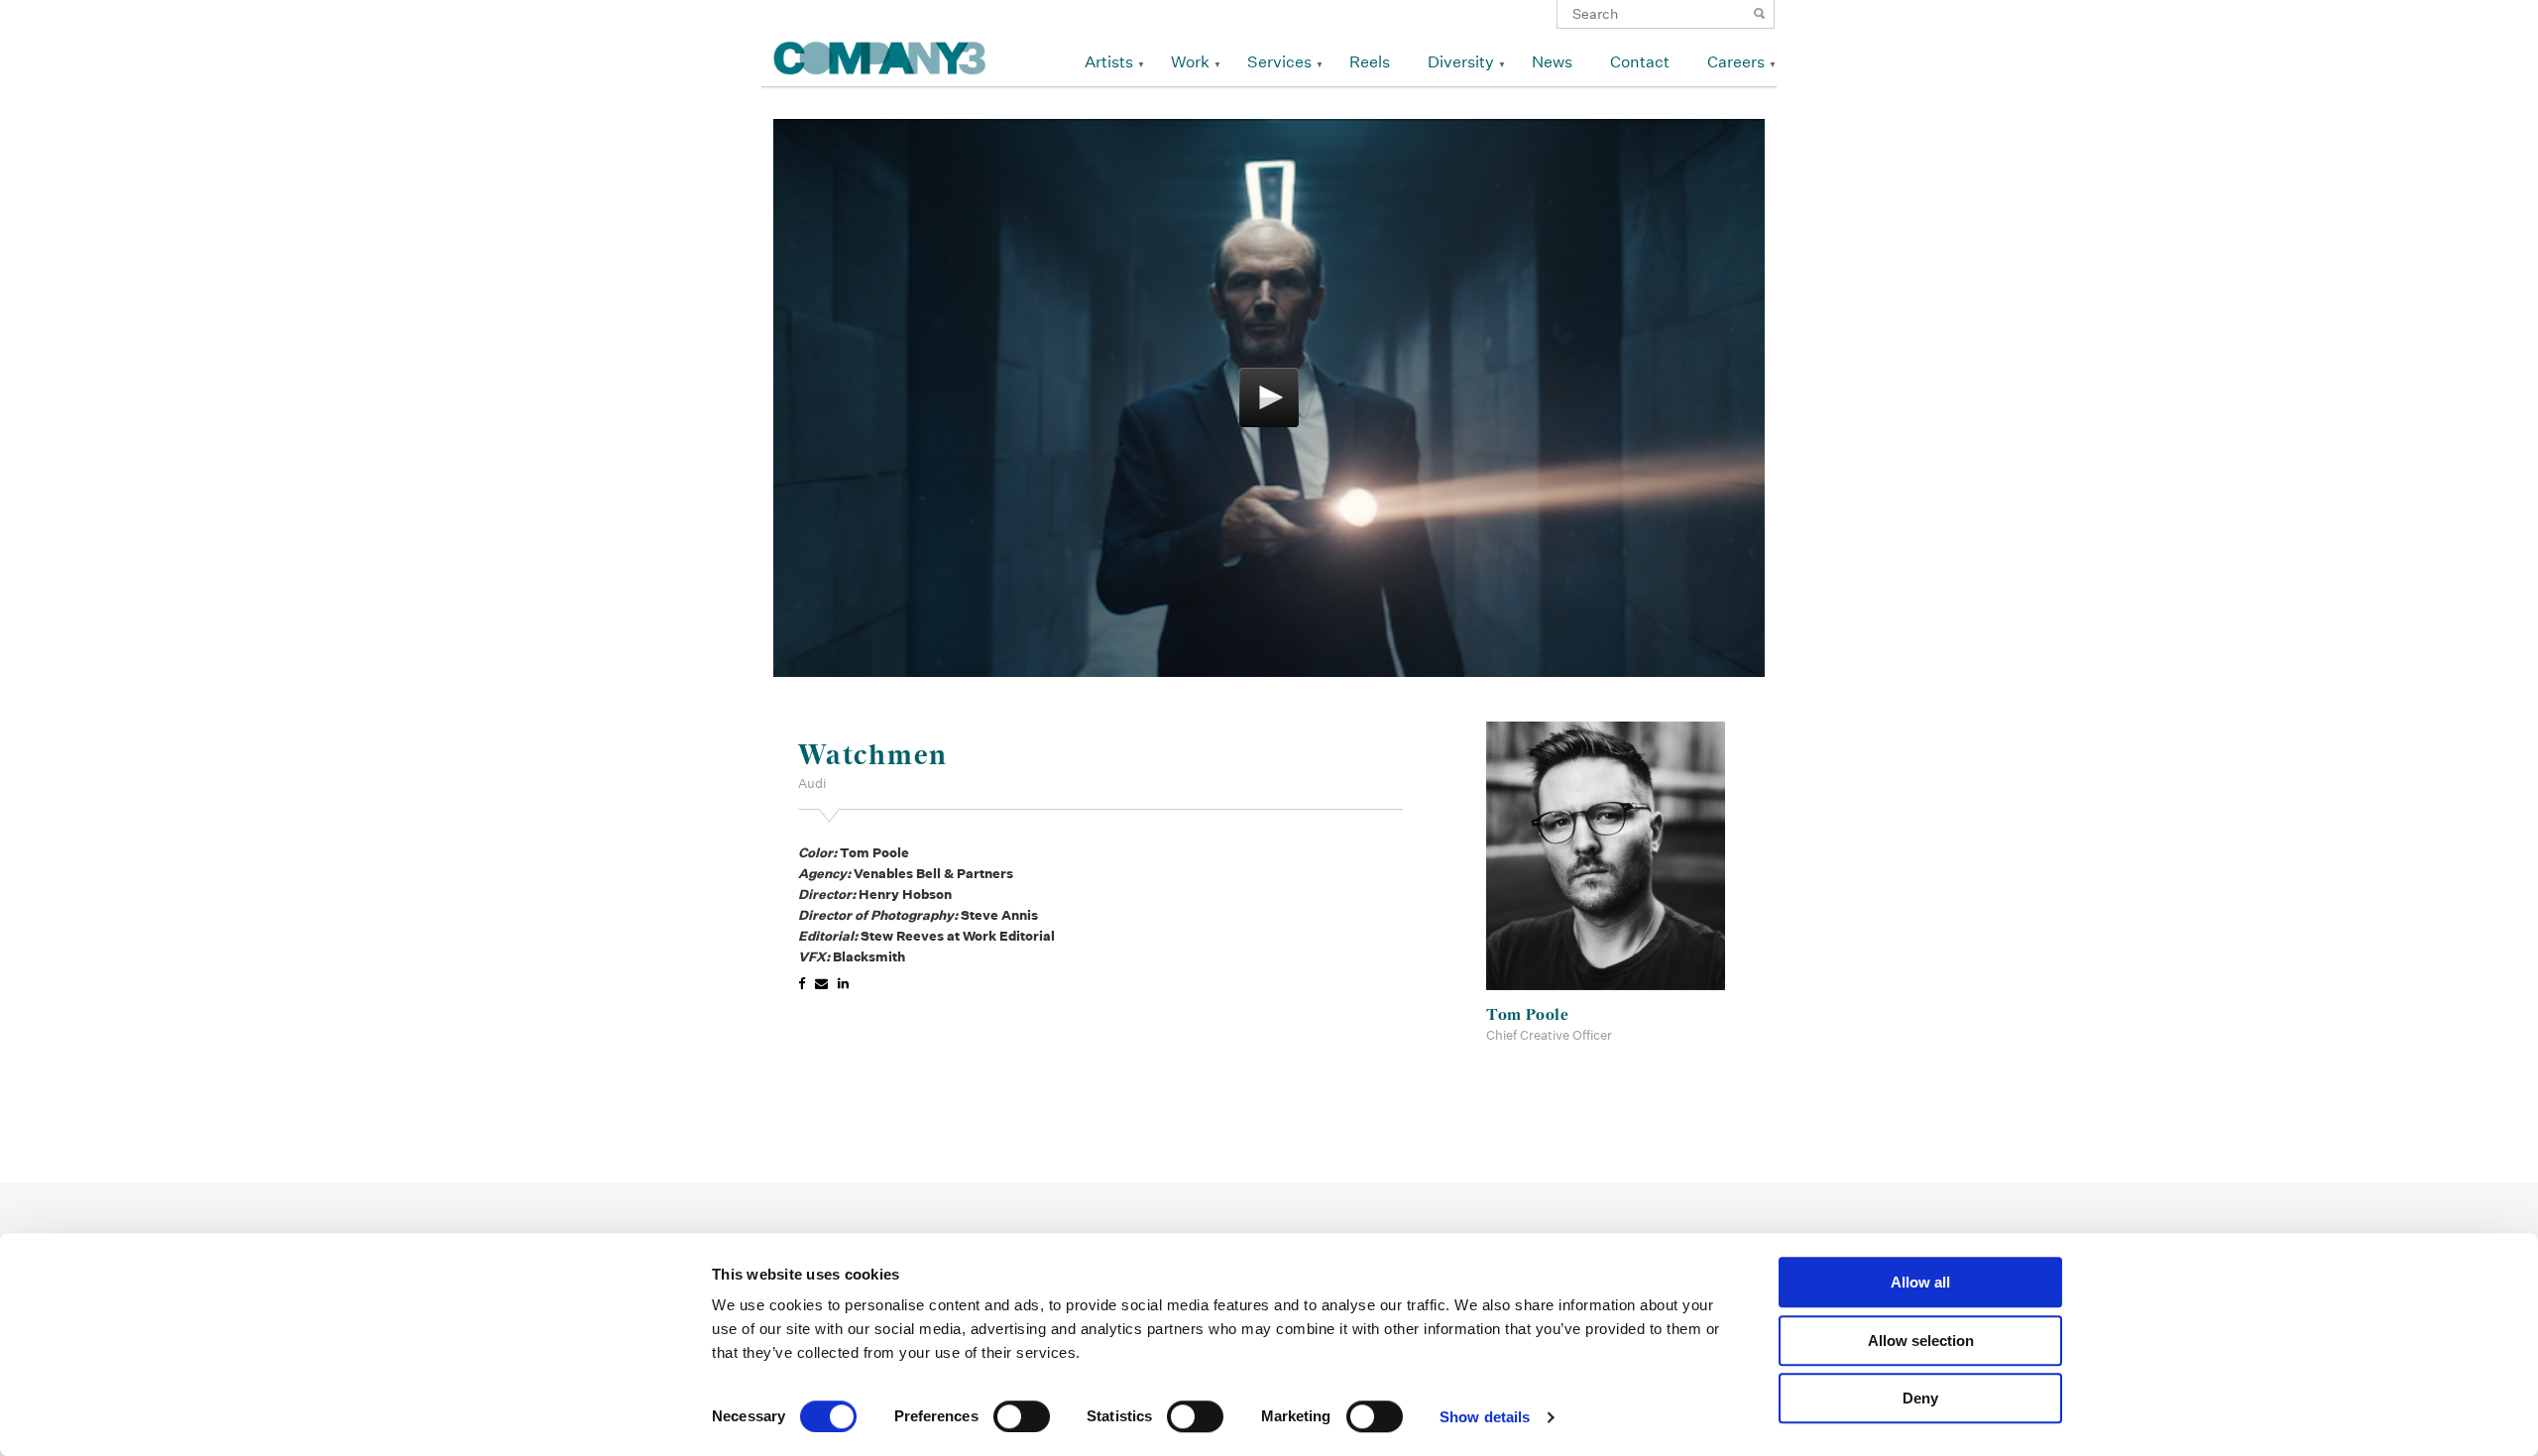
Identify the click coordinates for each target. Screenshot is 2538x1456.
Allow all (1920, 1282)
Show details (1485, 1417)
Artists (1109, 62)
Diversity (1461, 62)
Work (1190, 62)
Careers (1736, 62)
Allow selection (1921, 1341)
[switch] (1022, 1416)
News (1552, 62)
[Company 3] (880, 55)
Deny (1920, 1398)
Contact (1640, 62)
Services (1279, 62)
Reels (1370, 62)
